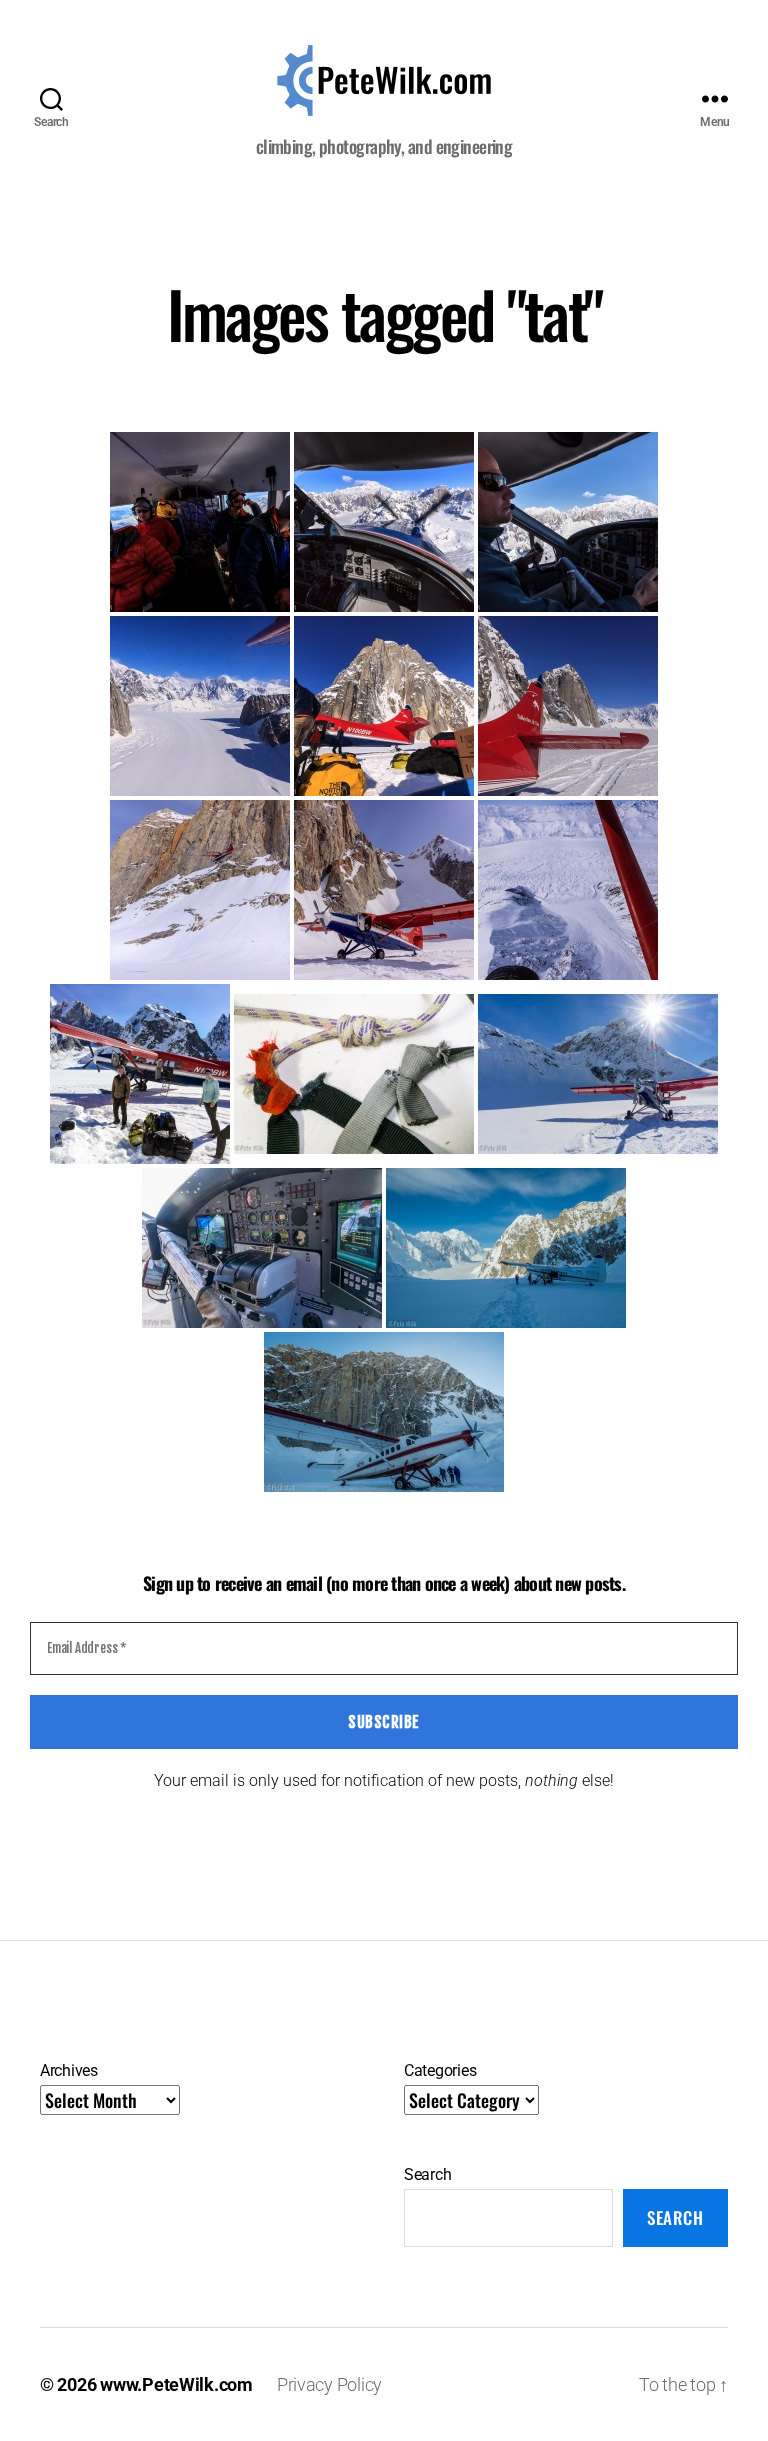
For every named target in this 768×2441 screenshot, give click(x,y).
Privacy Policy (329, 2384)
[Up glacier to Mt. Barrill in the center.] (568, 706)
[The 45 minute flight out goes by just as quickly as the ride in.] (568, 890)
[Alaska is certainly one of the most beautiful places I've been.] (384, 522)
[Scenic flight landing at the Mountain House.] (598, 1074)
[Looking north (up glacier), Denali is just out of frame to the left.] (200, 706)
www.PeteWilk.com (176, 2384)
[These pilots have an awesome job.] (384, 890)
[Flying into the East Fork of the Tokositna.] (262, 1248)
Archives (69, 2070)
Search (427, 2174)
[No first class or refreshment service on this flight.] (200, 522)
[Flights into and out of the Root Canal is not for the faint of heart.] (200, 890)
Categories (440, 2070)
